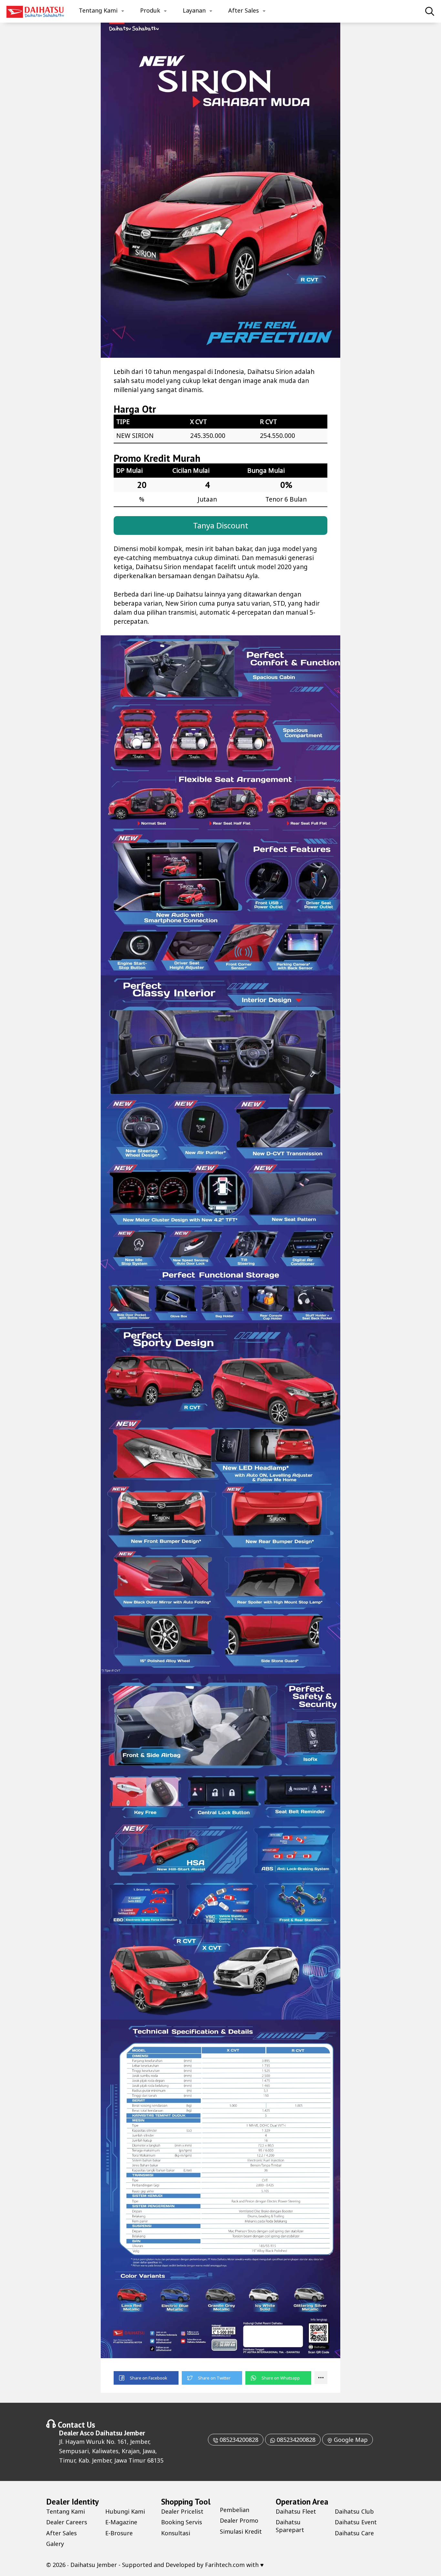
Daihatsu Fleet (296, 2511)
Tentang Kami (98, 10)
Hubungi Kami (125, 2511)
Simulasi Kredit (241, 2531)
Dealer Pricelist (182, 2511)
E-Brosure (119, 2533)
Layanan (194, 10)
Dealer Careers (67, 2522)
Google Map (350, 2440)
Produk (150, 10)
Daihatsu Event (356, 2522)
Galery (55, 2544)
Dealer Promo (239, 2520)
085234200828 (238, 2440)
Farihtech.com (225, 2565)
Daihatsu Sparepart (290, 2526)
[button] (146, 2378)
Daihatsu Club (354, 2511)
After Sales (244, 10)
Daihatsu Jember (120, 2433)
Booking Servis (182, 2522)
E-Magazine (121, 2522)
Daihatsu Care (354, 2533)
